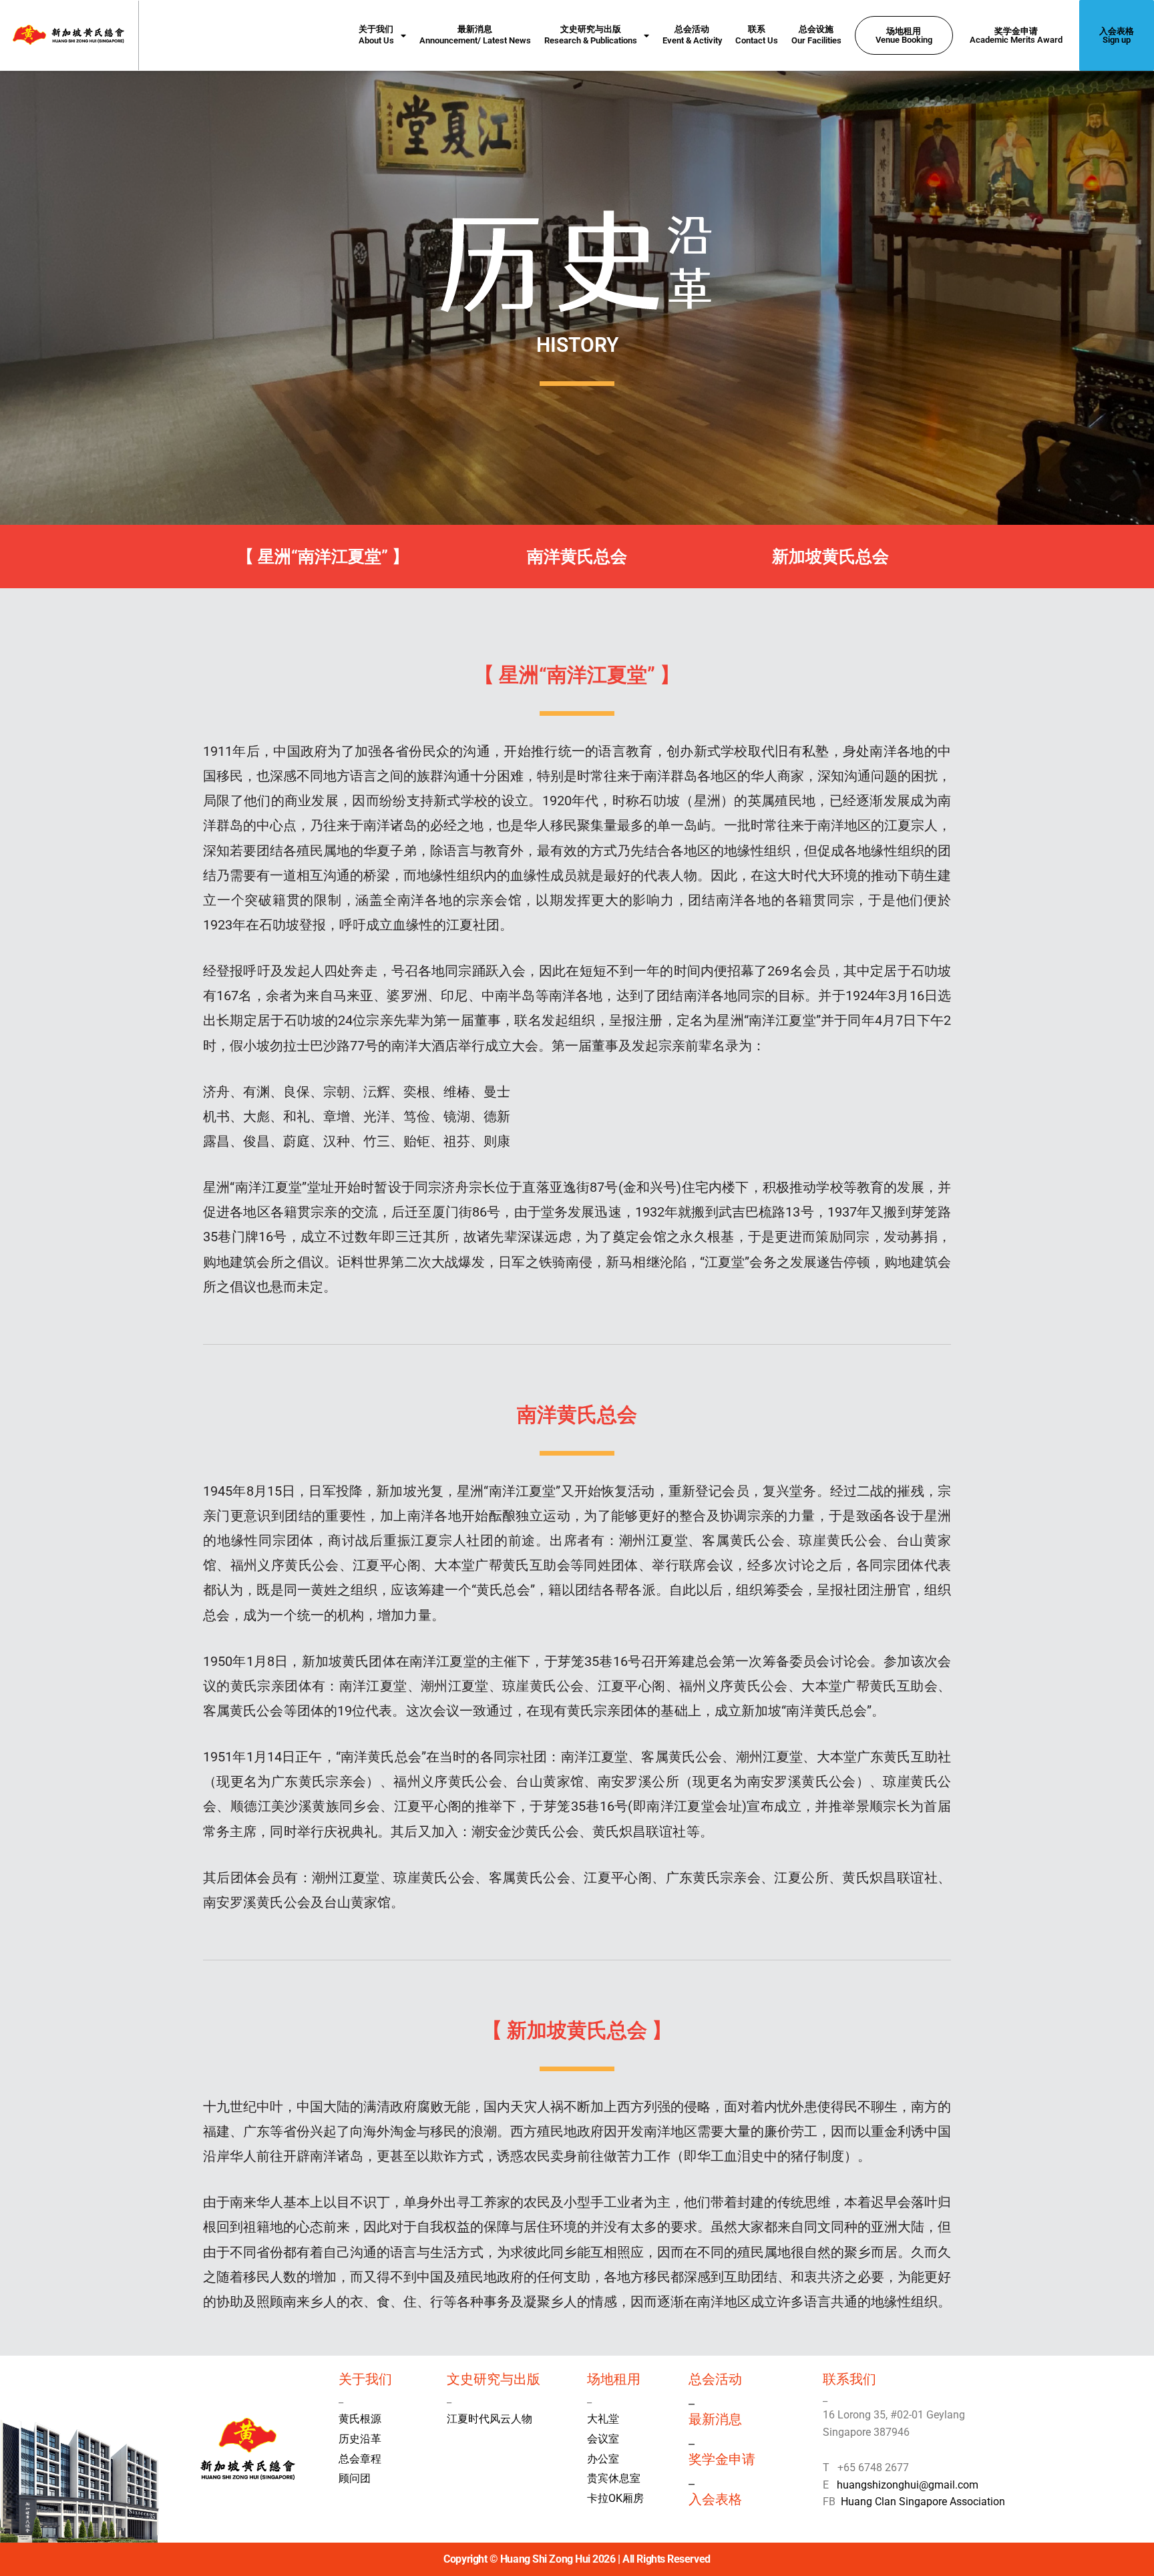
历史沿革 (360, 2439)
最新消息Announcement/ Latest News (475, 35)
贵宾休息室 (614, 2478)
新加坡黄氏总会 (830, 557)
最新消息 (715, 2419)
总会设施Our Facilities (816, 35)
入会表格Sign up (1117, 35)
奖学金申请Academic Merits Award (1016, 35)
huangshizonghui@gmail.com (905, 2485)
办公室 (603, 2459)
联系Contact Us (757, 35)
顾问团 (355, 2478)
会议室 (603, 2439)
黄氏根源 (360, 2419)
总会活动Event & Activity (692, 35)
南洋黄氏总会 (577, 557)
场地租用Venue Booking (904, 35)
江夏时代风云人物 (490, 2419)
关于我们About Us (376, 35)
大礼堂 (603, 2419)
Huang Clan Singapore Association (923, 2502)
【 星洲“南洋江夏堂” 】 (323, 557)
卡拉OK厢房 (615, 2498)
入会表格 (715, 2499)
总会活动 (715, 2379)
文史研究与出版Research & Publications (591, 35)
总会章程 (360, 2459)
